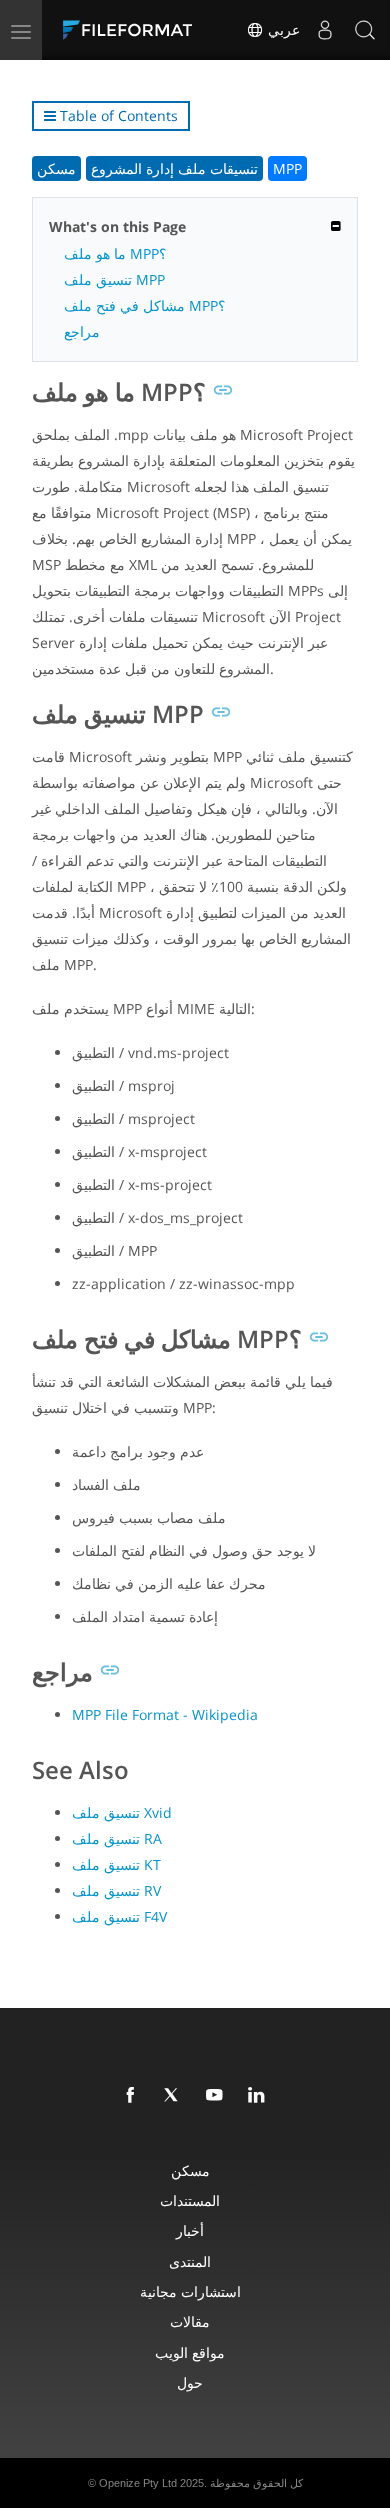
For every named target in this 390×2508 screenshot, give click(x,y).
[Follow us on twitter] (176, 2096)
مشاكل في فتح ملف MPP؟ (144, 305)
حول (190, 2382)
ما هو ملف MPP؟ (115, 253)
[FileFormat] (132, 30)
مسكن (56, 168)
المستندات (190, 2200)
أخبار (190, 2230)
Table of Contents (117, 115)
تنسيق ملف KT (116, 1864)
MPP (287, 168)
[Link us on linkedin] (260, 2096)
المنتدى (190, 2261)
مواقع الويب (190, 2352)
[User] (325, 30)
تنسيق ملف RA (117, 1838)
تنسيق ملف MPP (114, 279)
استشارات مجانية (190, 2291)
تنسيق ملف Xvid (122, 1812)
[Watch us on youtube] (218, 2096)
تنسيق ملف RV (116, 1890)
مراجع (82, 331)
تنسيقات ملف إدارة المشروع (174, 168)
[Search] (365, 30)
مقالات (190, 2321)
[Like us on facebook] (134, 2096)
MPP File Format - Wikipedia (165, 1714)
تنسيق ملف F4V (119, 1916)
